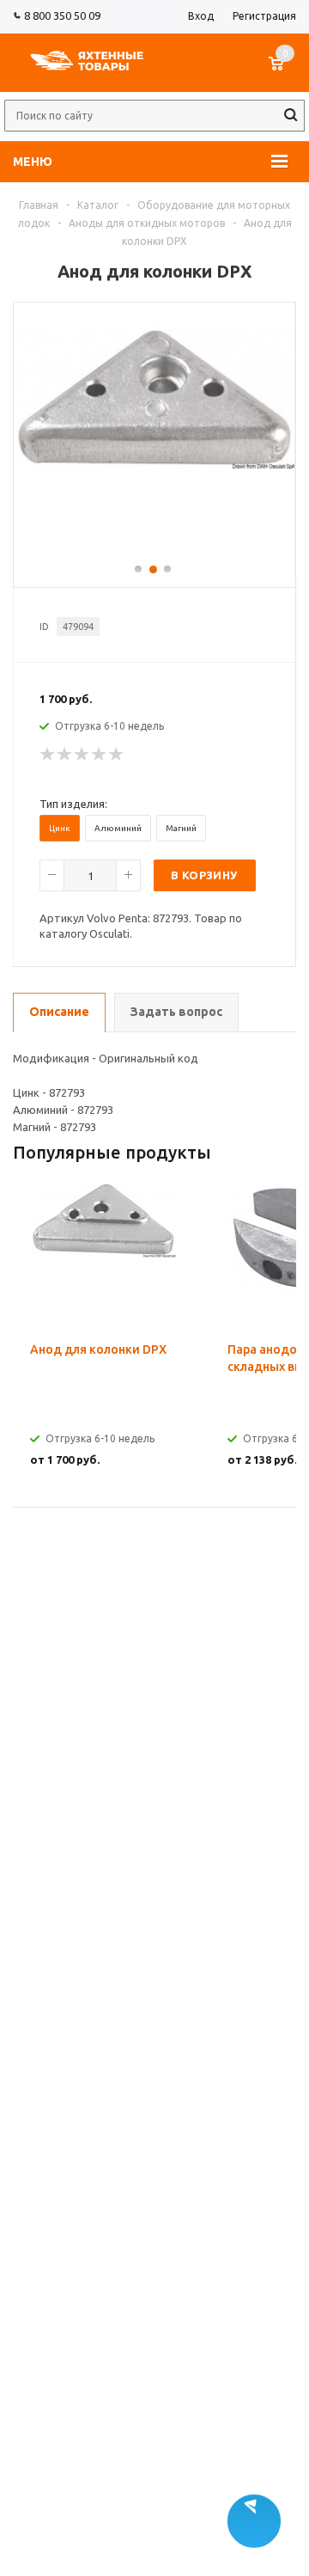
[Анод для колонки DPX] (154, 465)
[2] (65, 755)
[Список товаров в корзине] (285, 72)
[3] (82, 755)
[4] (100, 755)
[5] (117, 755)
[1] (48, 755)
